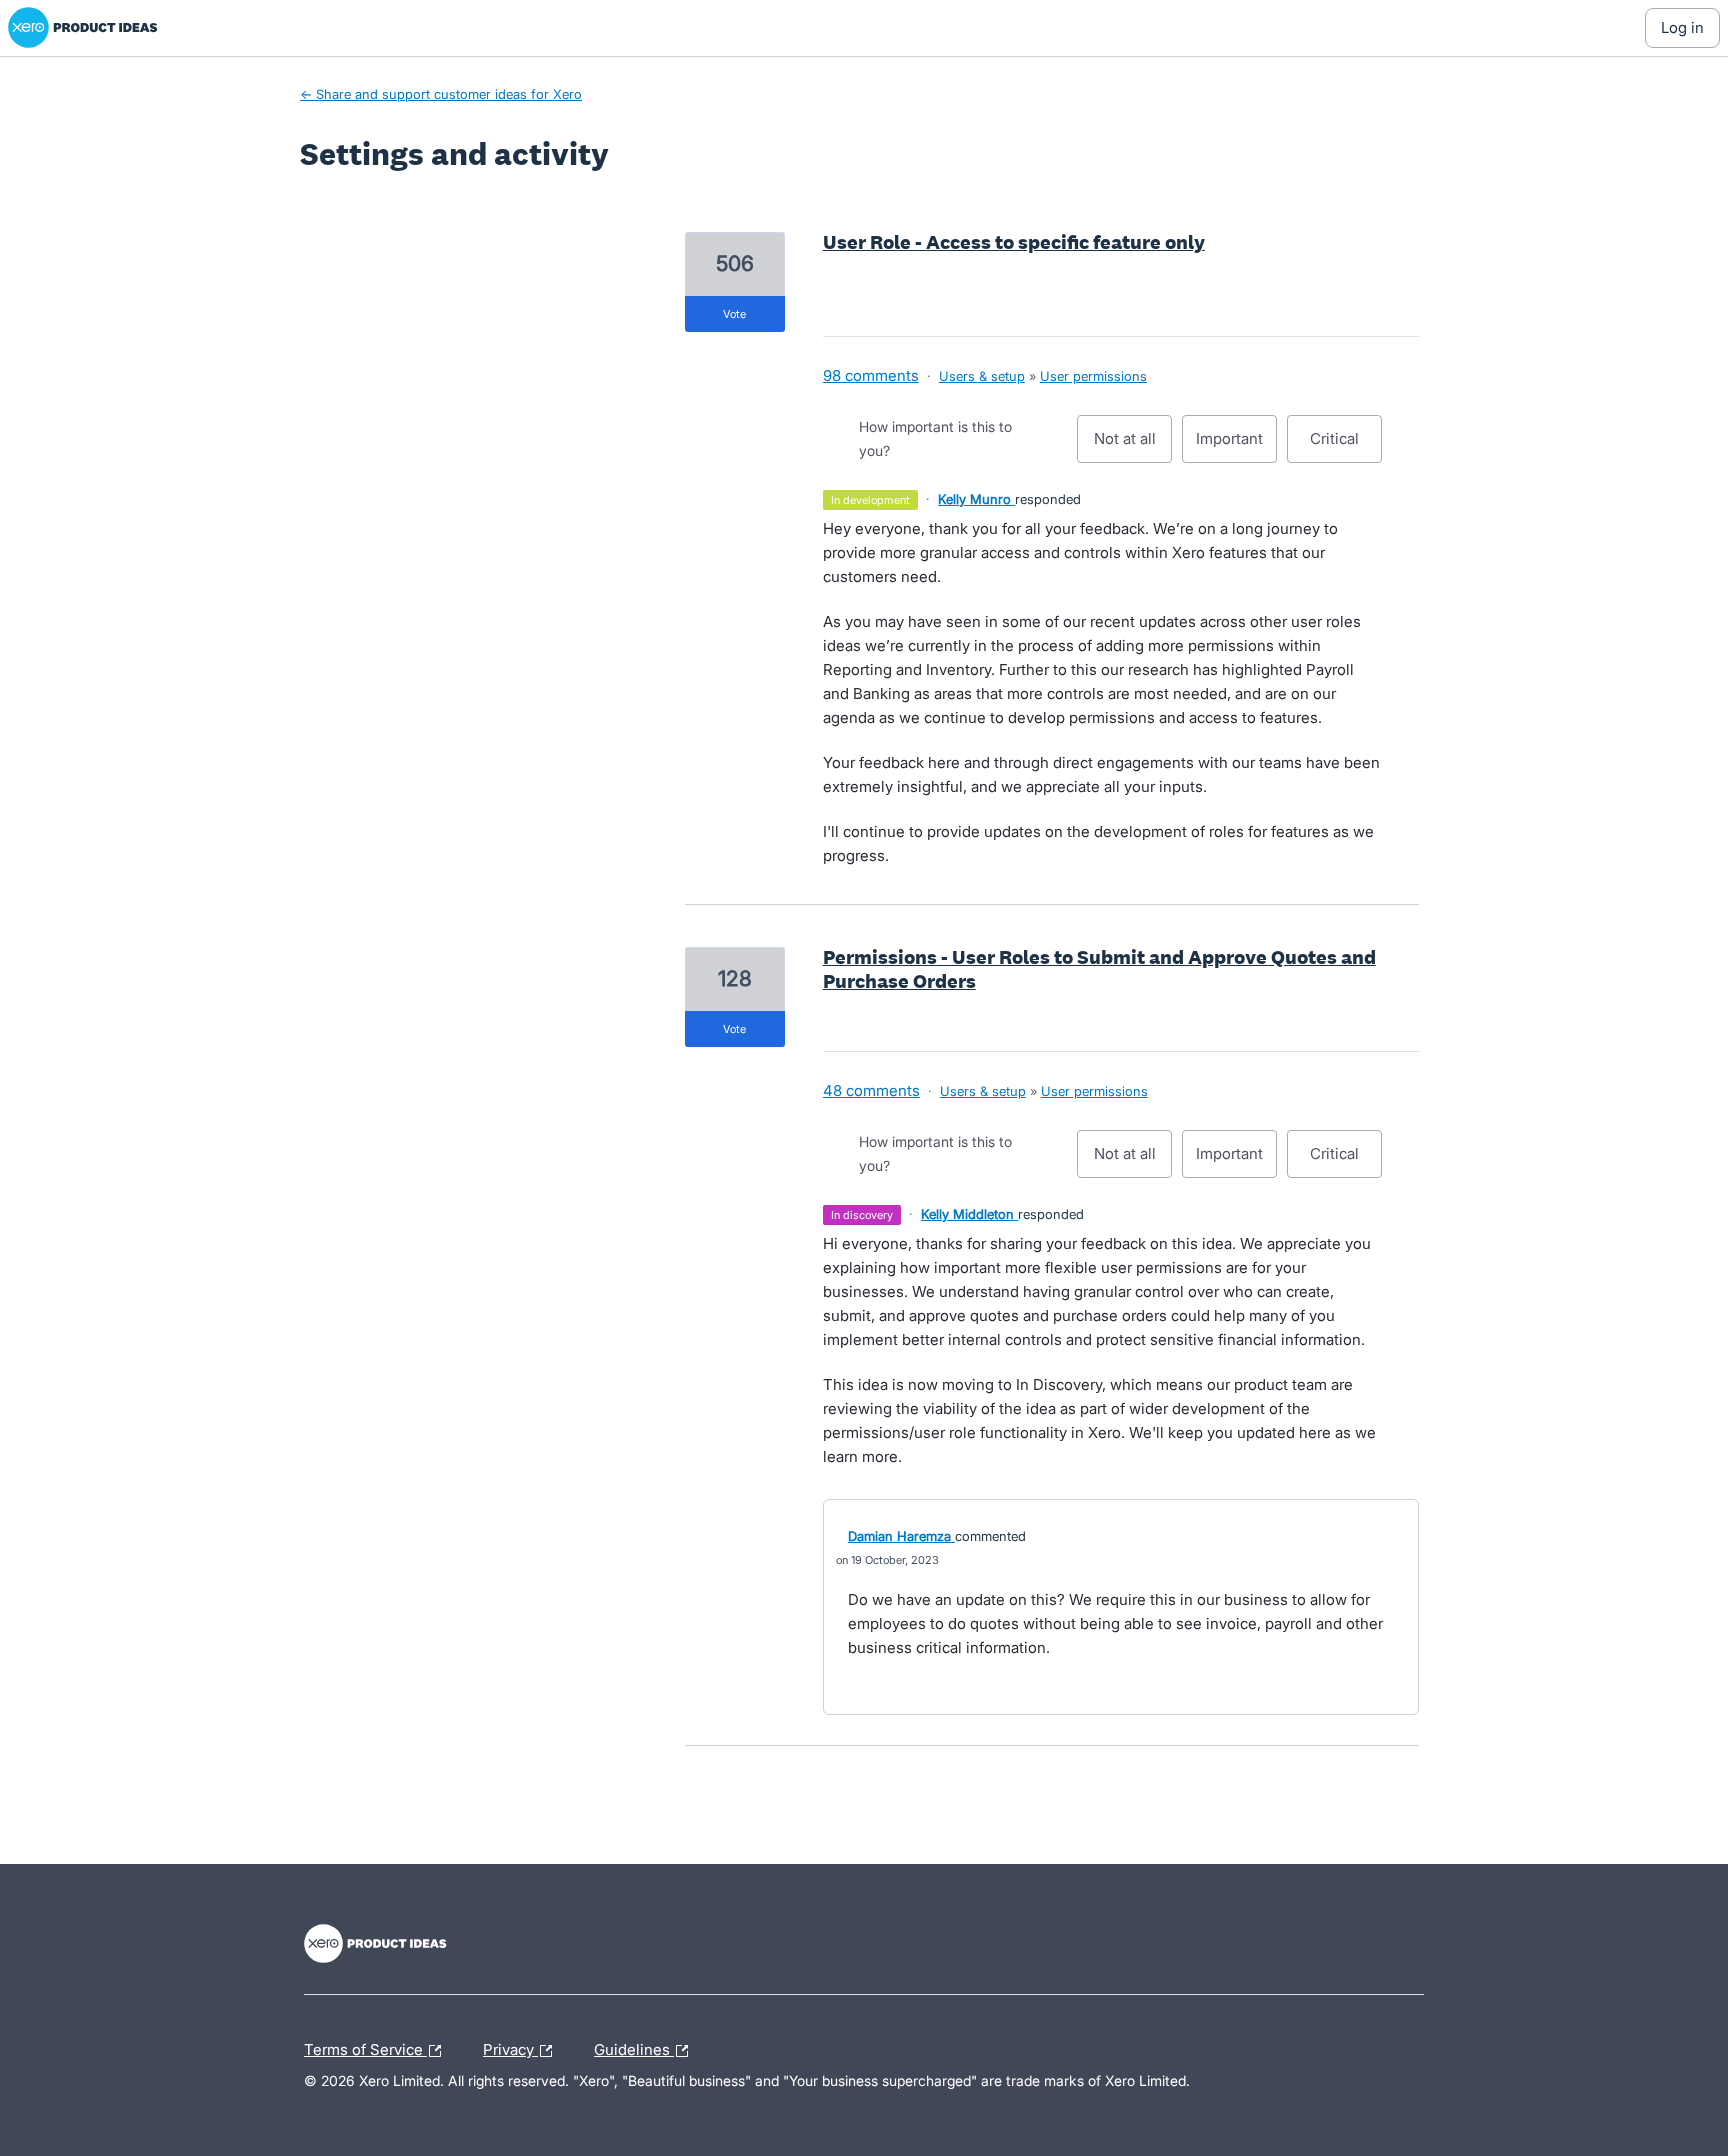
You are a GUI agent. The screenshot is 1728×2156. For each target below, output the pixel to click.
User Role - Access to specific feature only (1014, 242)
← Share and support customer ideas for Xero (441, 94)
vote (734, 314)
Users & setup (982, 376)
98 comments (871, 375)
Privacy (510, 2047)
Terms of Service (365, 2047)
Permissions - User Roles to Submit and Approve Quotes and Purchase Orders (1099, 969)
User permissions (1093, 376)
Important (1236, 446)
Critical (1346, 446)
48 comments (871, 1090)
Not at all (1133, 446)
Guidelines (634, 2047)
